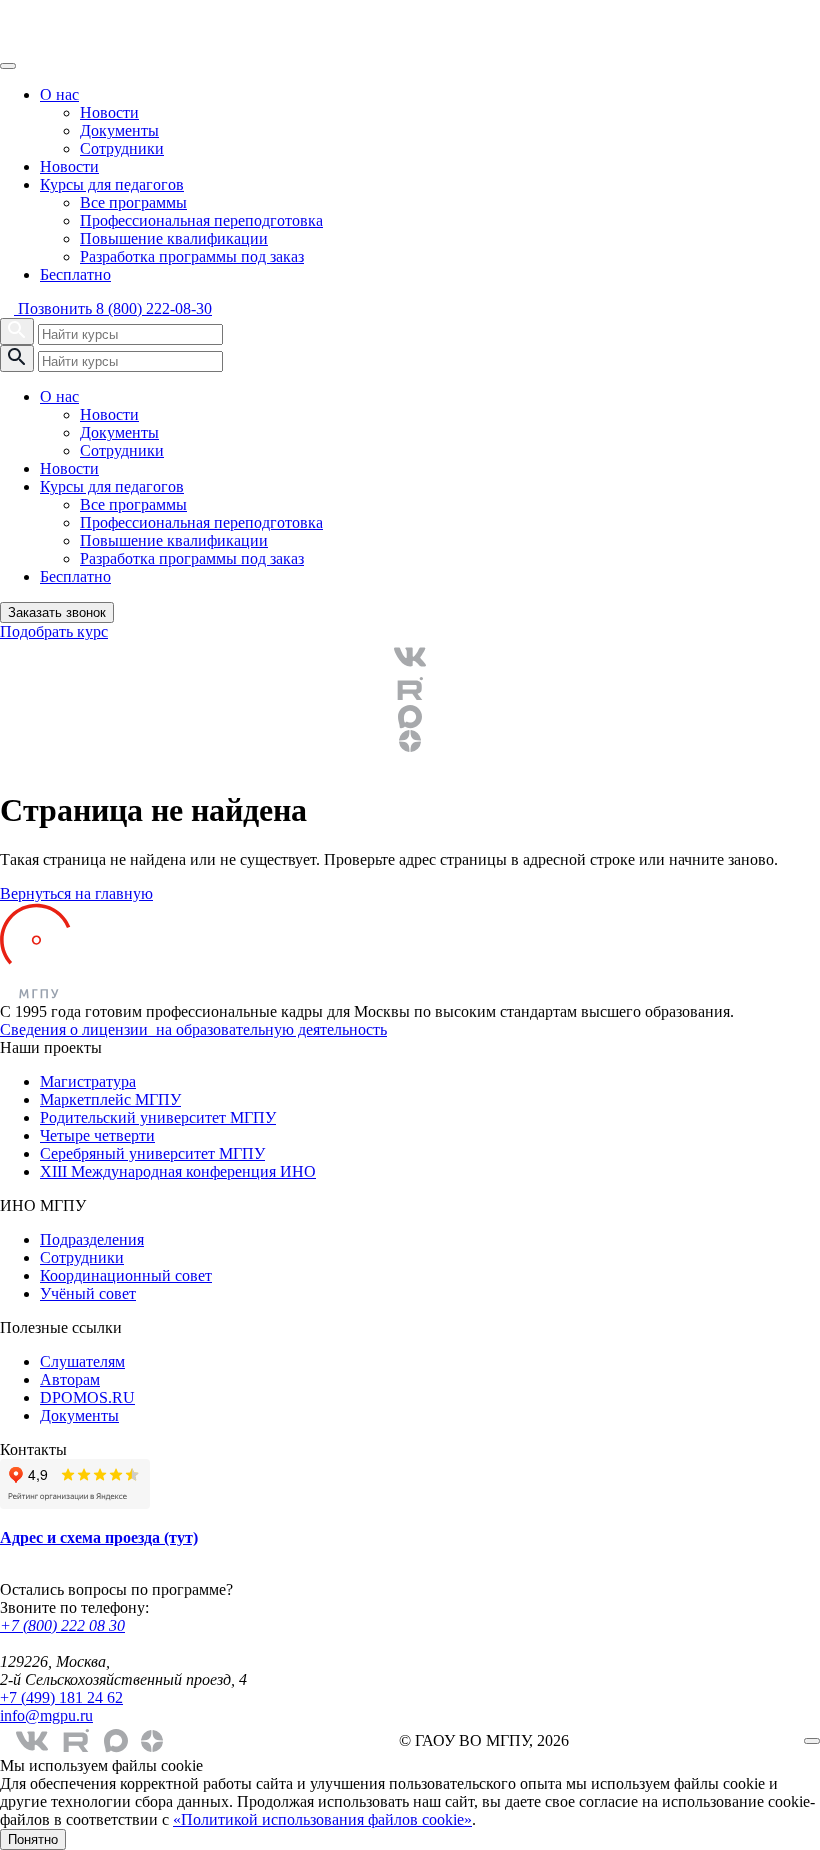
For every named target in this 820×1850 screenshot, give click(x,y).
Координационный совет (126, 1275)
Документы (119, 130)
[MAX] (410, 717)
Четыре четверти (97, 1135)
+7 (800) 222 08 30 (62, 1625)
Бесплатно (75, 274)
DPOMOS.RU (87, 1397)
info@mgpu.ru (46, 1715)
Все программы (133, 202)
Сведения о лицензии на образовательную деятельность (193, 1029)
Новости (109, 112)
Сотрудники (122, 148)
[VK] (410, 657)
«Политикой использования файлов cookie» (322, 1819)
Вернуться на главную (76, 893)
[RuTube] (410, 689)
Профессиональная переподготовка (201, 220)
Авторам (70, 1379)
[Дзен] (410, 741)
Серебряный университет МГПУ (152, 1153)
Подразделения (92, 1239)
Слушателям (82, 1361)
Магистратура (88, 1081)
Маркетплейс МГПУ (110, 1099)
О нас (59, 94)
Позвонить (113, 308)
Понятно (33, 1839)
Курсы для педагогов (112, 184)
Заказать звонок (57, 612)
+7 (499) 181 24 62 (61, 1697)
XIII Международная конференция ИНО (178, 1171)
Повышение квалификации (174, 238)
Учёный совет (88, 1293)
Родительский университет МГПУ (158, 1117)
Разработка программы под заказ (192, 256)
